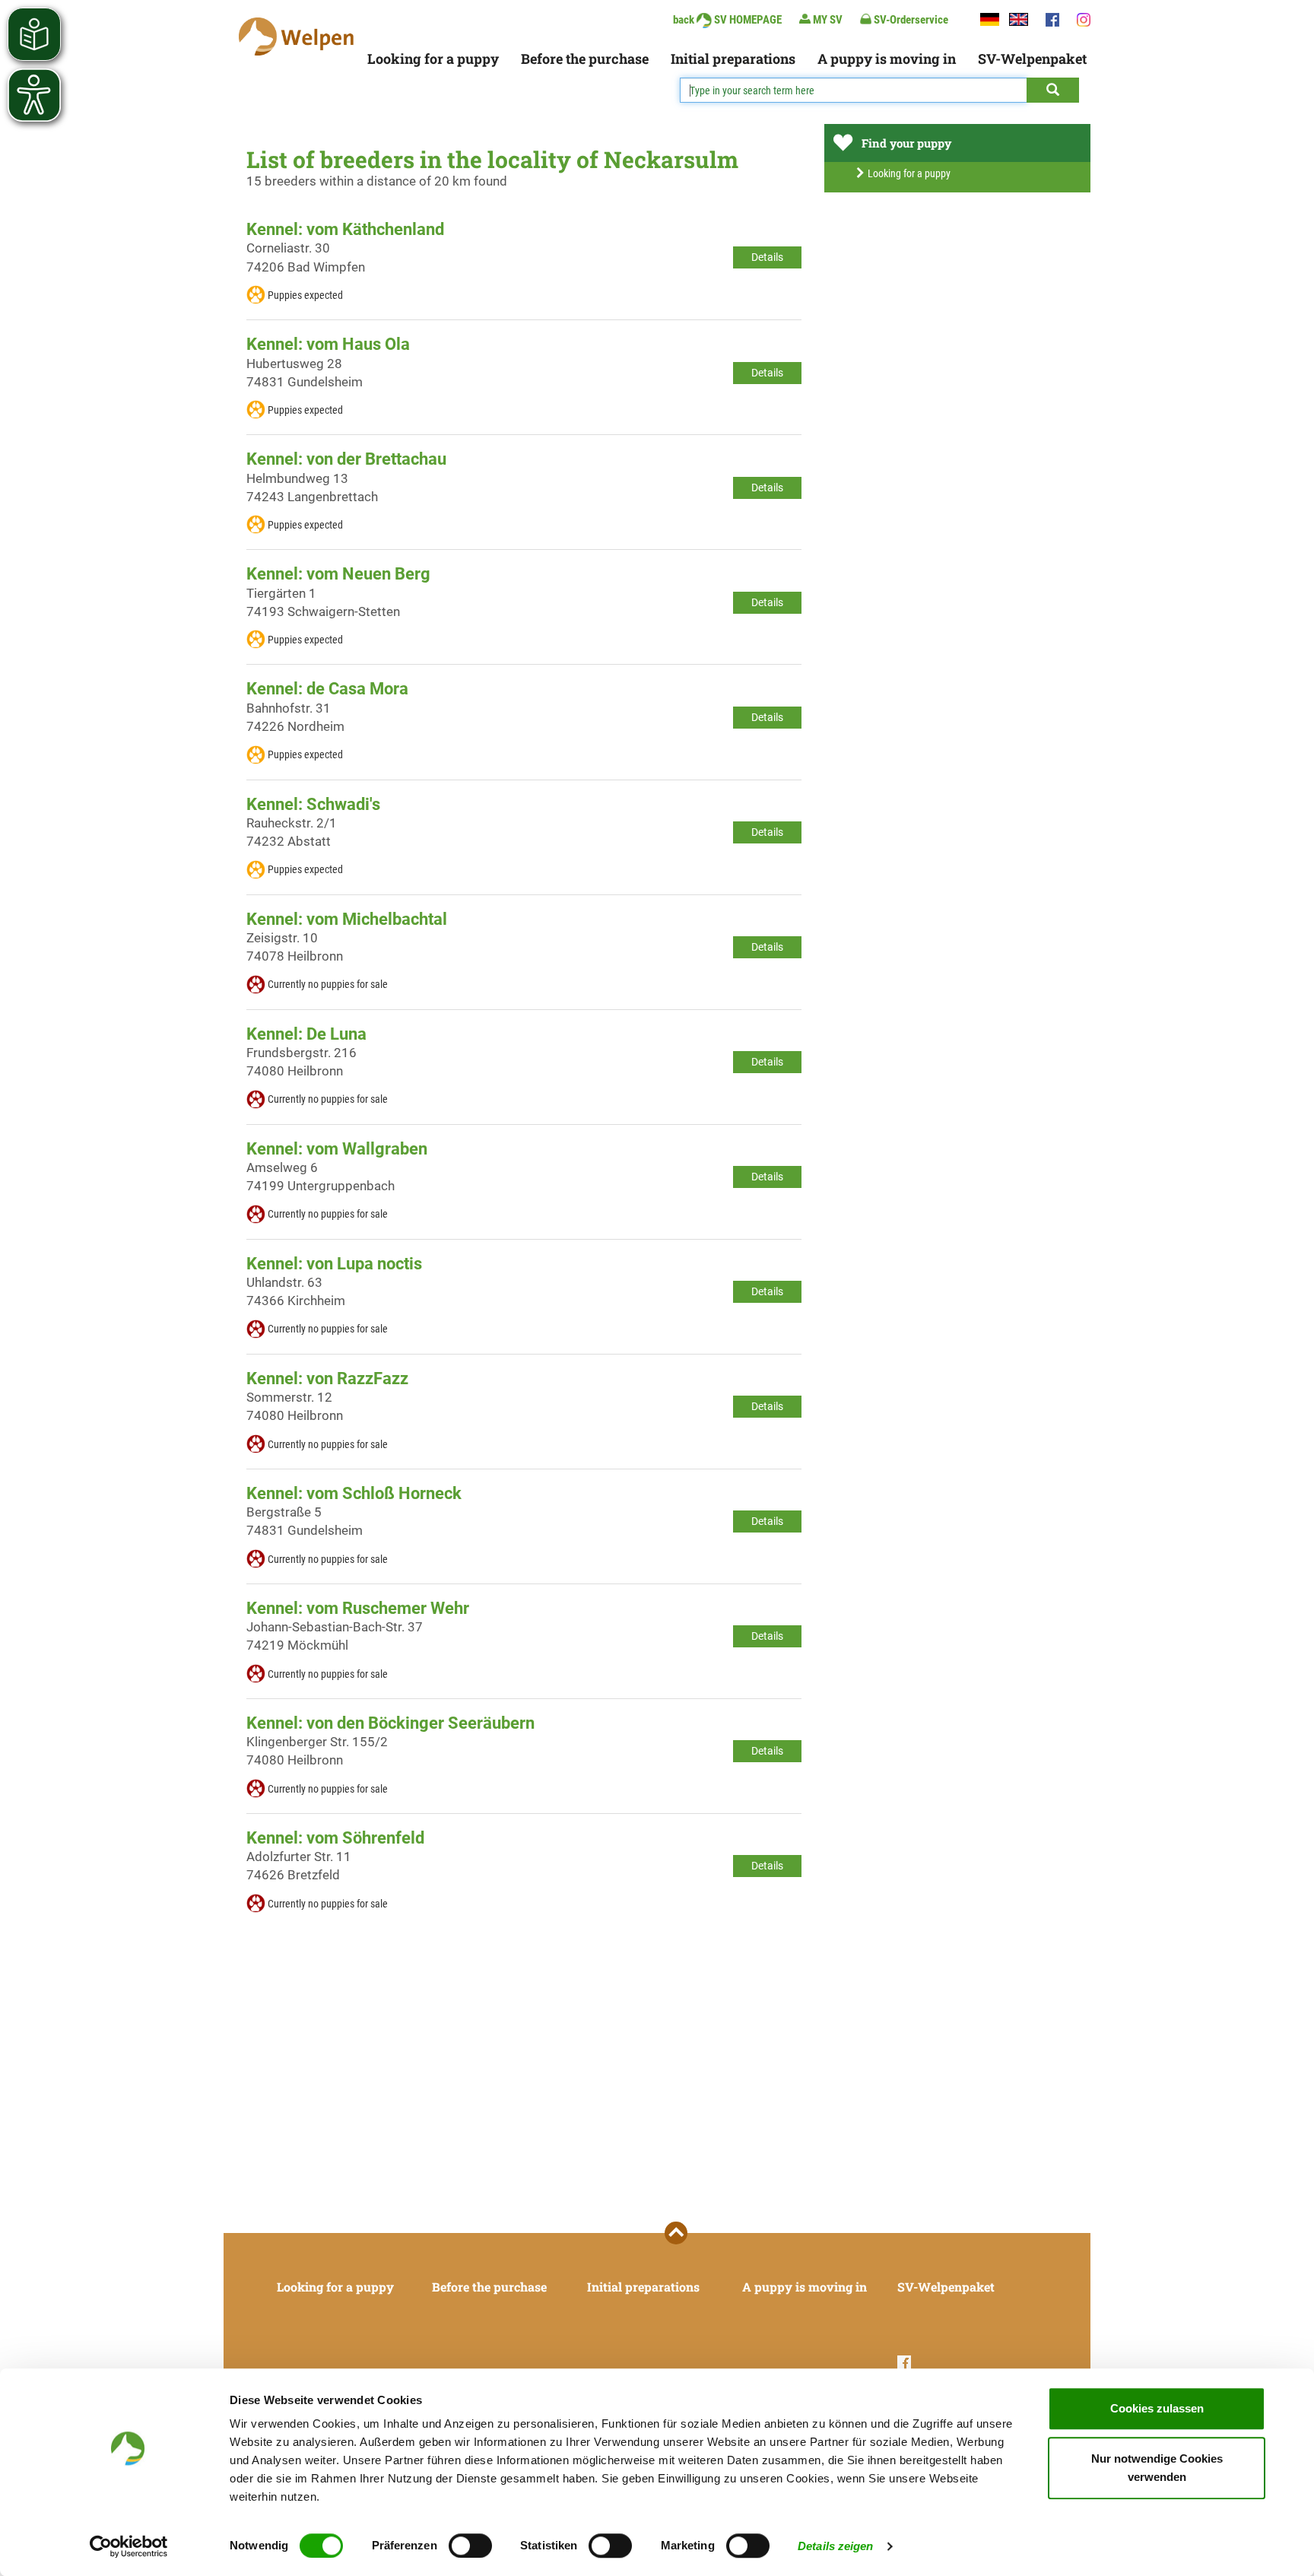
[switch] (470, 2546)
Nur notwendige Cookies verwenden (1157, 2468)
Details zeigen (835, 2546)
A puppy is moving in (887, 59)
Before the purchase (585, 59)
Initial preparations (733, 59)
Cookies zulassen (1157, 2408)
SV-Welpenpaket (1032, 59)
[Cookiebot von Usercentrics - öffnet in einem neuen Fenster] (129, 2546)
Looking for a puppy (433, 59)
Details (767, 257)
